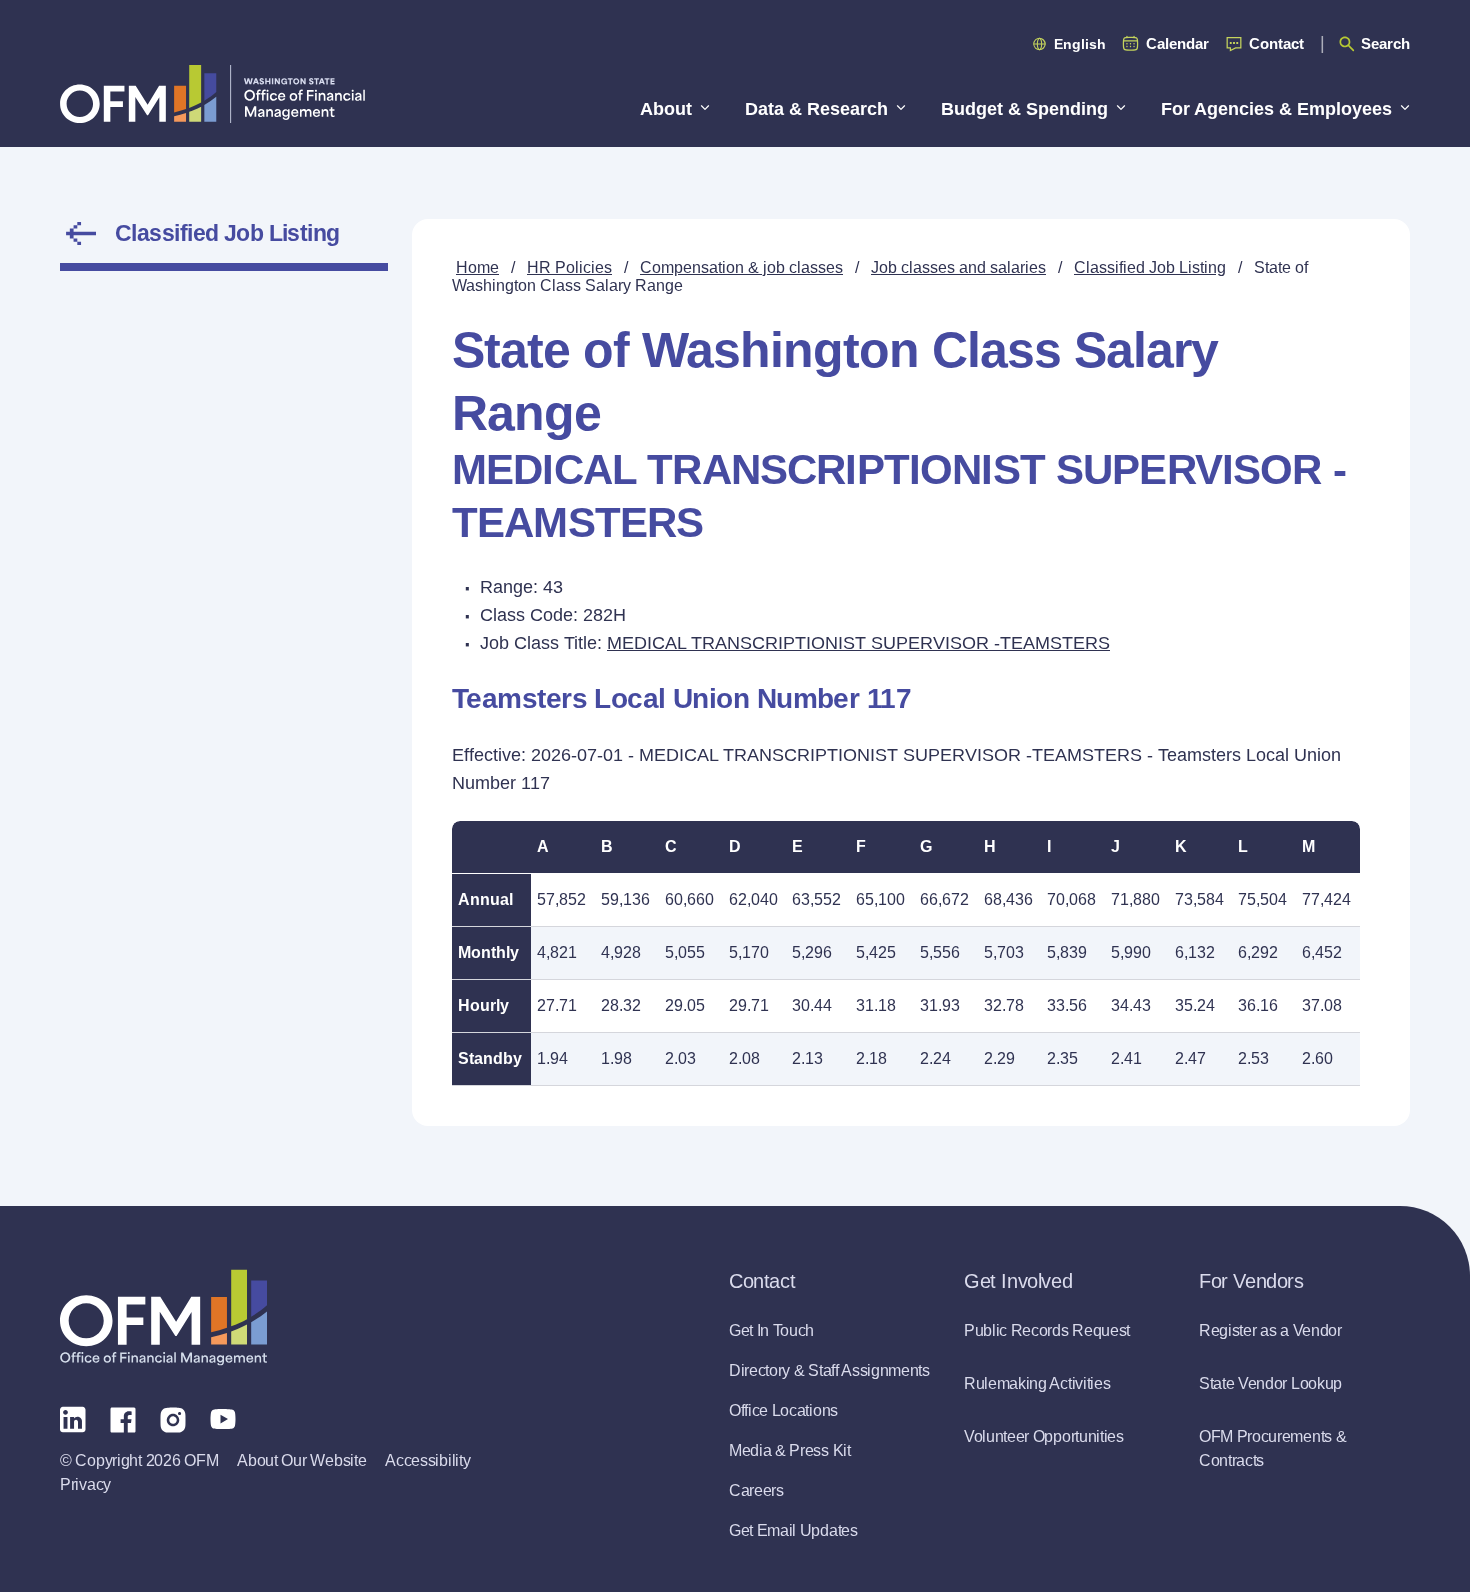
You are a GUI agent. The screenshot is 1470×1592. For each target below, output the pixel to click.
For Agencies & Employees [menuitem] (1276, 109)
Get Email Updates (793, 1530)
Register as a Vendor (1270, 1330)
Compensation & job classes (741, 267)
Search (1385, 43)
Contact (1276, 43)
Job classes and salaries (958, 267)
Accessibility (427, 1460)
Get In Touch (771, 1330)
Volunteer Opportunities (1044, 1436)
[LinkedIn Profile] (73, 1418)
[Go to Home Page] (212, 93)
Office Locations (783, 1410)
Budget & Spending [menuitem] (1024, 109)
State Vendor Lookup (1270, 1383)
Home (477, 267)
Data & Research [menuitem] (816, 109)
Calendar (1177, 43)
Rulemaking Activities (1037, 1383)
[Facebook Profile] (123, 1418)
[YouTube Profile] (223, 1418)
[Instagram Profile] (173, 1418)
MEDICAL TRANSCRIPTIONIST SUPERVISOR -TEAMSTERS (858, 643)
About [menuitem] (666, 109)
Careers (756, 1490)
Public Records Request (1047, 1330)
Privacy (85, 1484)
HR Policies (569, 267)
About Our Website (301, 1460)
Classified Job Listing (227, 233)
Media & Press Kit (790, 1450)
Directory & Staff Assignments (829, 1370)
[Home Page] (163, 1317)
